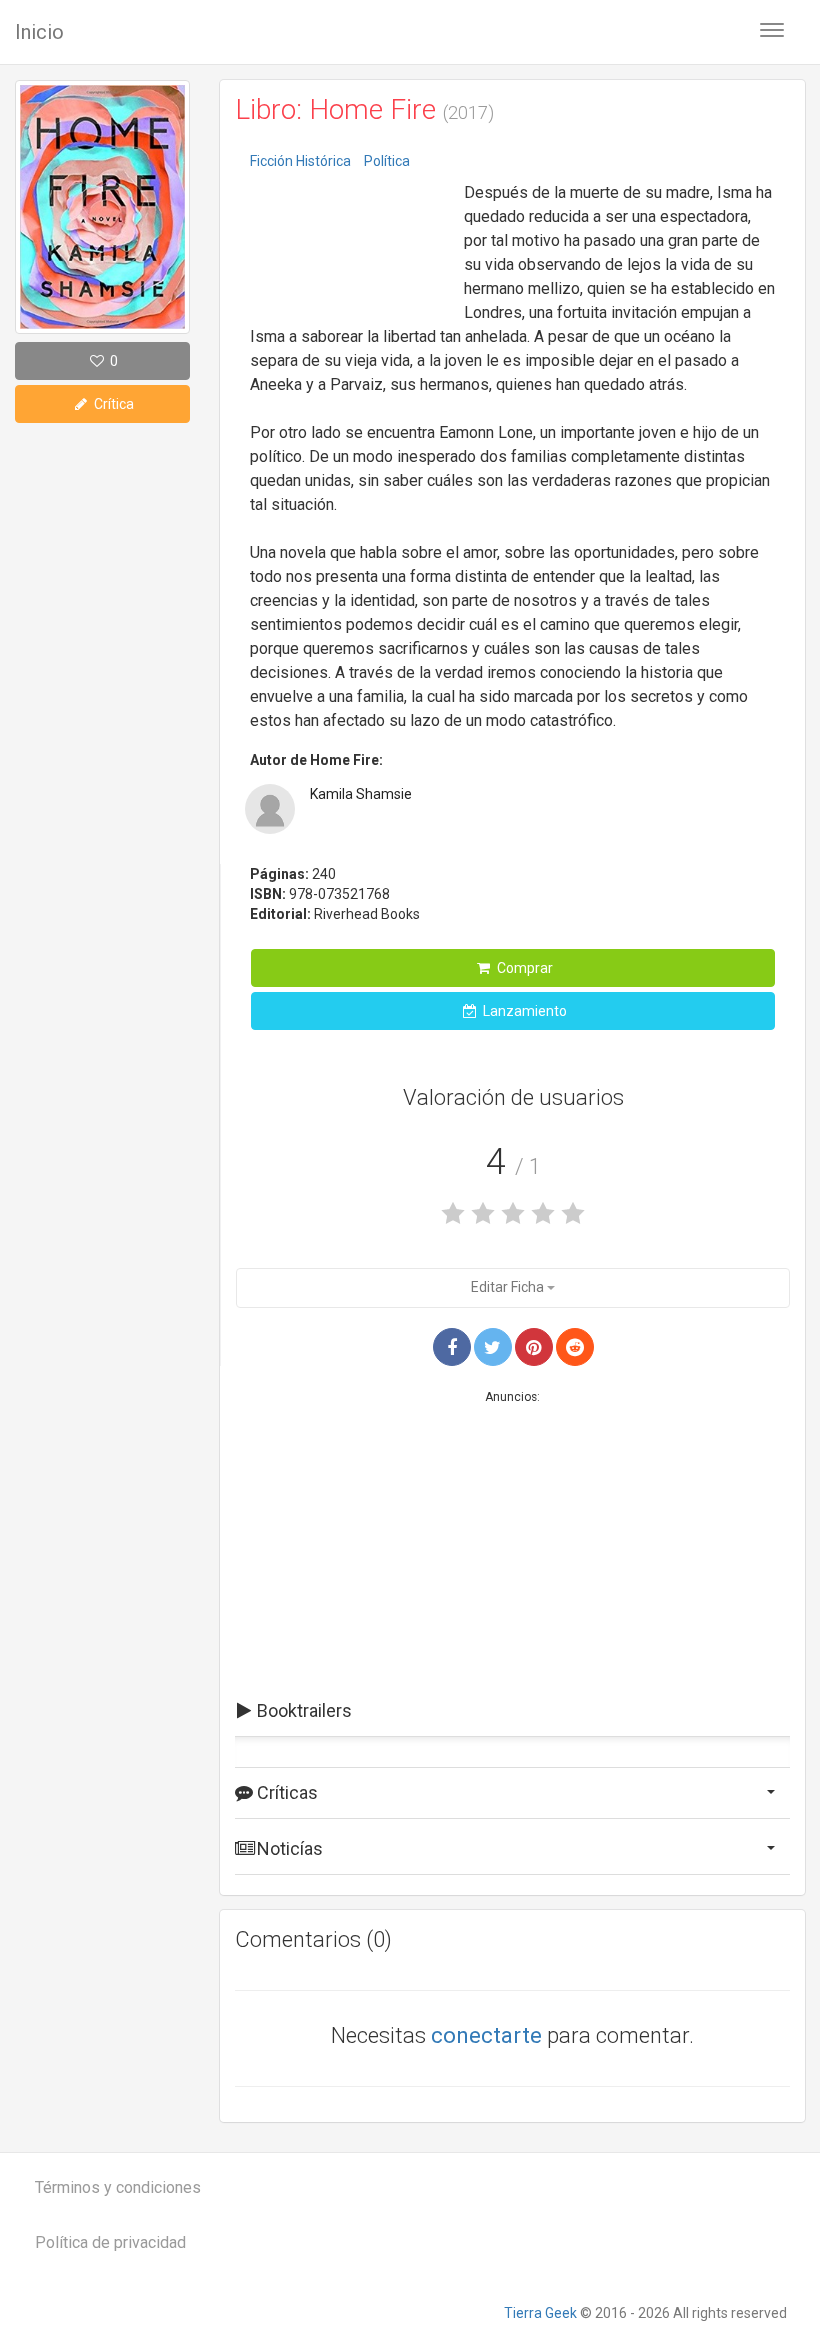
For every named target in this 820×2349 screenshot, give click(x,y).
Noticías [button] (288, 1848)
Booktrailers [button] (302, 1710)
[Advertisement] (350, 240)
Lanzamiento (523, 1011)
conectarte (486, 2035)
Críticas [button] (285, 1792)
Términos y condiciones (118, 2187)
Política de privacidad (110, 2242)
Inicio (39, 32)
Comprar (523, 968)
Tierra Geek (540, 2313)
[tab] (512, 1711)
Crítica (112, 404)
